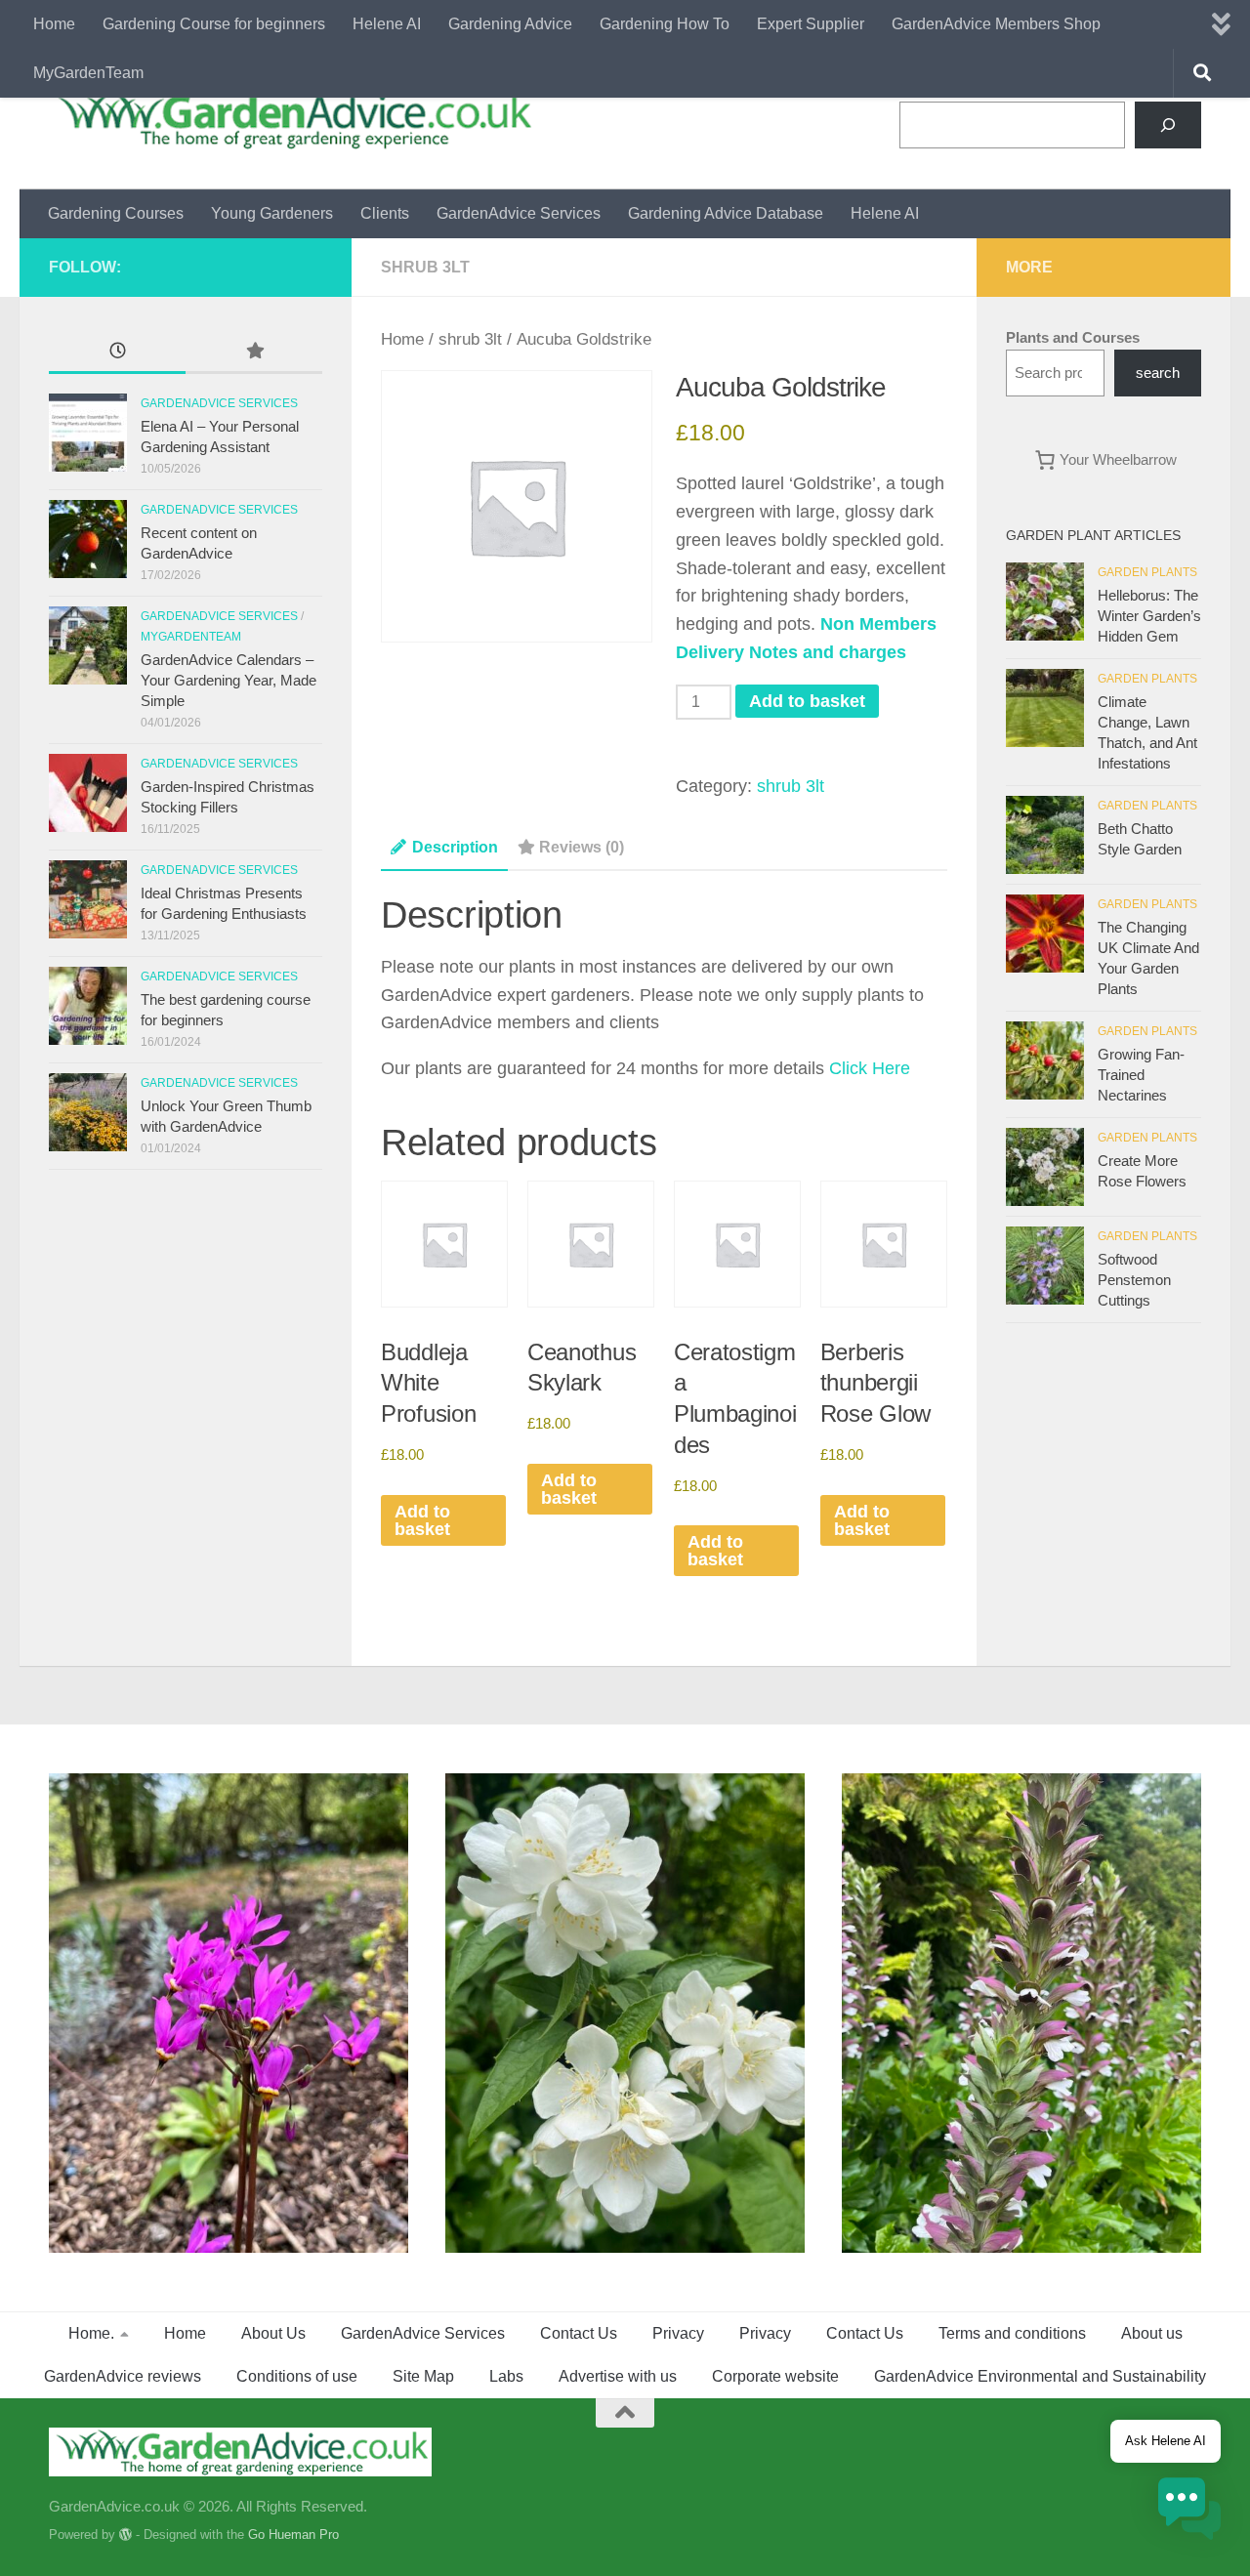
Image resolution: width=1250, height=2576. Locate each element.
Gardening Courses (116, 213)
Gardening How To (665, 24)
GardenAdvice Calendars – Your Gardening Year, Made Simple (229, 680)
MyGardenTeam (88, 73)
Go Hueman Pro (293, 2534)
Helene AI (387, 24)
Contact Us (579, 2333)
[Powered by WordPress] (125, 2534)
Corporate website (775, 2376)
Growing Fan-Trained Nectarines (1141, 1075)
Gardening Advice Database (726, 213)
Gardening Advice (510, 24)
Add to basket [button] (422, 1520)
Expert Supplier (811, 24)
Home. (91, 2333)
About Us (273, 2333)
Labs (506, 2376)
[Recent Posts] (117, 353)
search (1158, 373)
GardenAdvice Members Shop (996, 24)
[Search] (1168, 125)
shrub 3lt (425, 267)
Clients (385, 213)
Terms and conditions (1012, 2333)
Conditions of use (297, 2376)
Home (54, 24)
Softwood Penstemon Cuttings (1134, 1280)
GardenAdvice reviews (123, 2376)
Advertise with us (618, 2376)
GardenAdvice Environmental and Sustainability (1040, 2376)
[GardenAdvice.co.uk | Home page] (292, 119)
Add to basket (807, 701)
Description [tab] (455, 847)
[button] (1189, 2512)
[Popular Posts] (254, 353)
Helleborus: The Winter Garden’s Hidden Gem (1149, 616)
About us (1152, 2333)
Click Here (870, 1068)
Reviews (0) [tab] (582, 847)
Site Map (423, 2376)
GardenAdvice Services (519, 213)
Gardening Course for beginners (214, 24)
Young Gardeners (272, 213)
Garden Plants (1147, 572)
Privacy (678, 2333)
